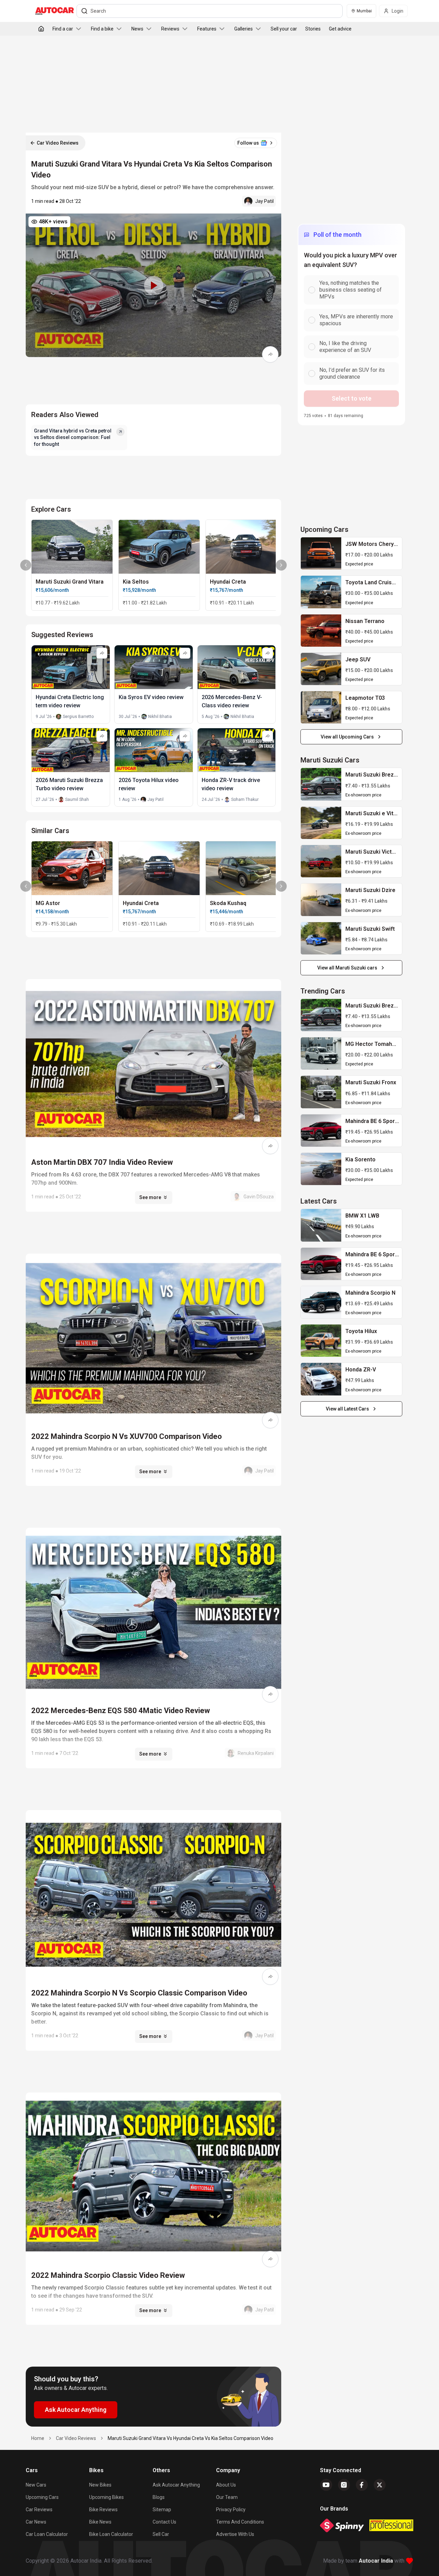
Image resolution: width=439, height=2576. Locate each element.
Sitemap (162, 2510)
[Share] (270, 354)
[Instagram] (344, 2485)
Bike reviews (103, 2510)
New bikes (100, 2485)
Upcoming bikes (106, 2497)
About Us (226, 2485)
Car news (36, 2522)
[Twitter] (380, 2485)
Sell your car (284, 29)
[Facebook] (362, 2485)
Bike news (100, 2522)
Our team (227, 2497)
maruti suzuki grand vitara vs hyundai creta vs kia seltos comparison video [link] (191, 2438)
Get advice (340, 29)
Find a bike (102, 29)
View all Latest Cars (347, 1409)
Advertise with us (235, 2534)
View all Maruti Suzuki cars (347, 968)
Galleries (244, 29)
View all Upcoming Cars (347, 737)
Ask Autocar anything (176, 2485)
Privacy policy (231, 2510)
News (137, 29)
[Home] (41, 29)
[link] (321, 553)
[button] (153, 285)
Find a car (63, 29)
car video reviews (76, 2438)
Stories (313, 29)
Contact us (164, 2522)
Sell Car (161, 2534)
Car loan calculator (47, 2534)
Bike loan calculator (111, 2534)
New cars (36, 2485)
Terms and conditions (240, 2522)
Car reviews (39, 2510)
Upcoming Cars (42, 2497)
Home (38, 2438)
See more (150, 1197)
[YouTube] (326, 2485)
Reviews (170, 29)
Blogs (159, 2497)
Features (207, 29)
